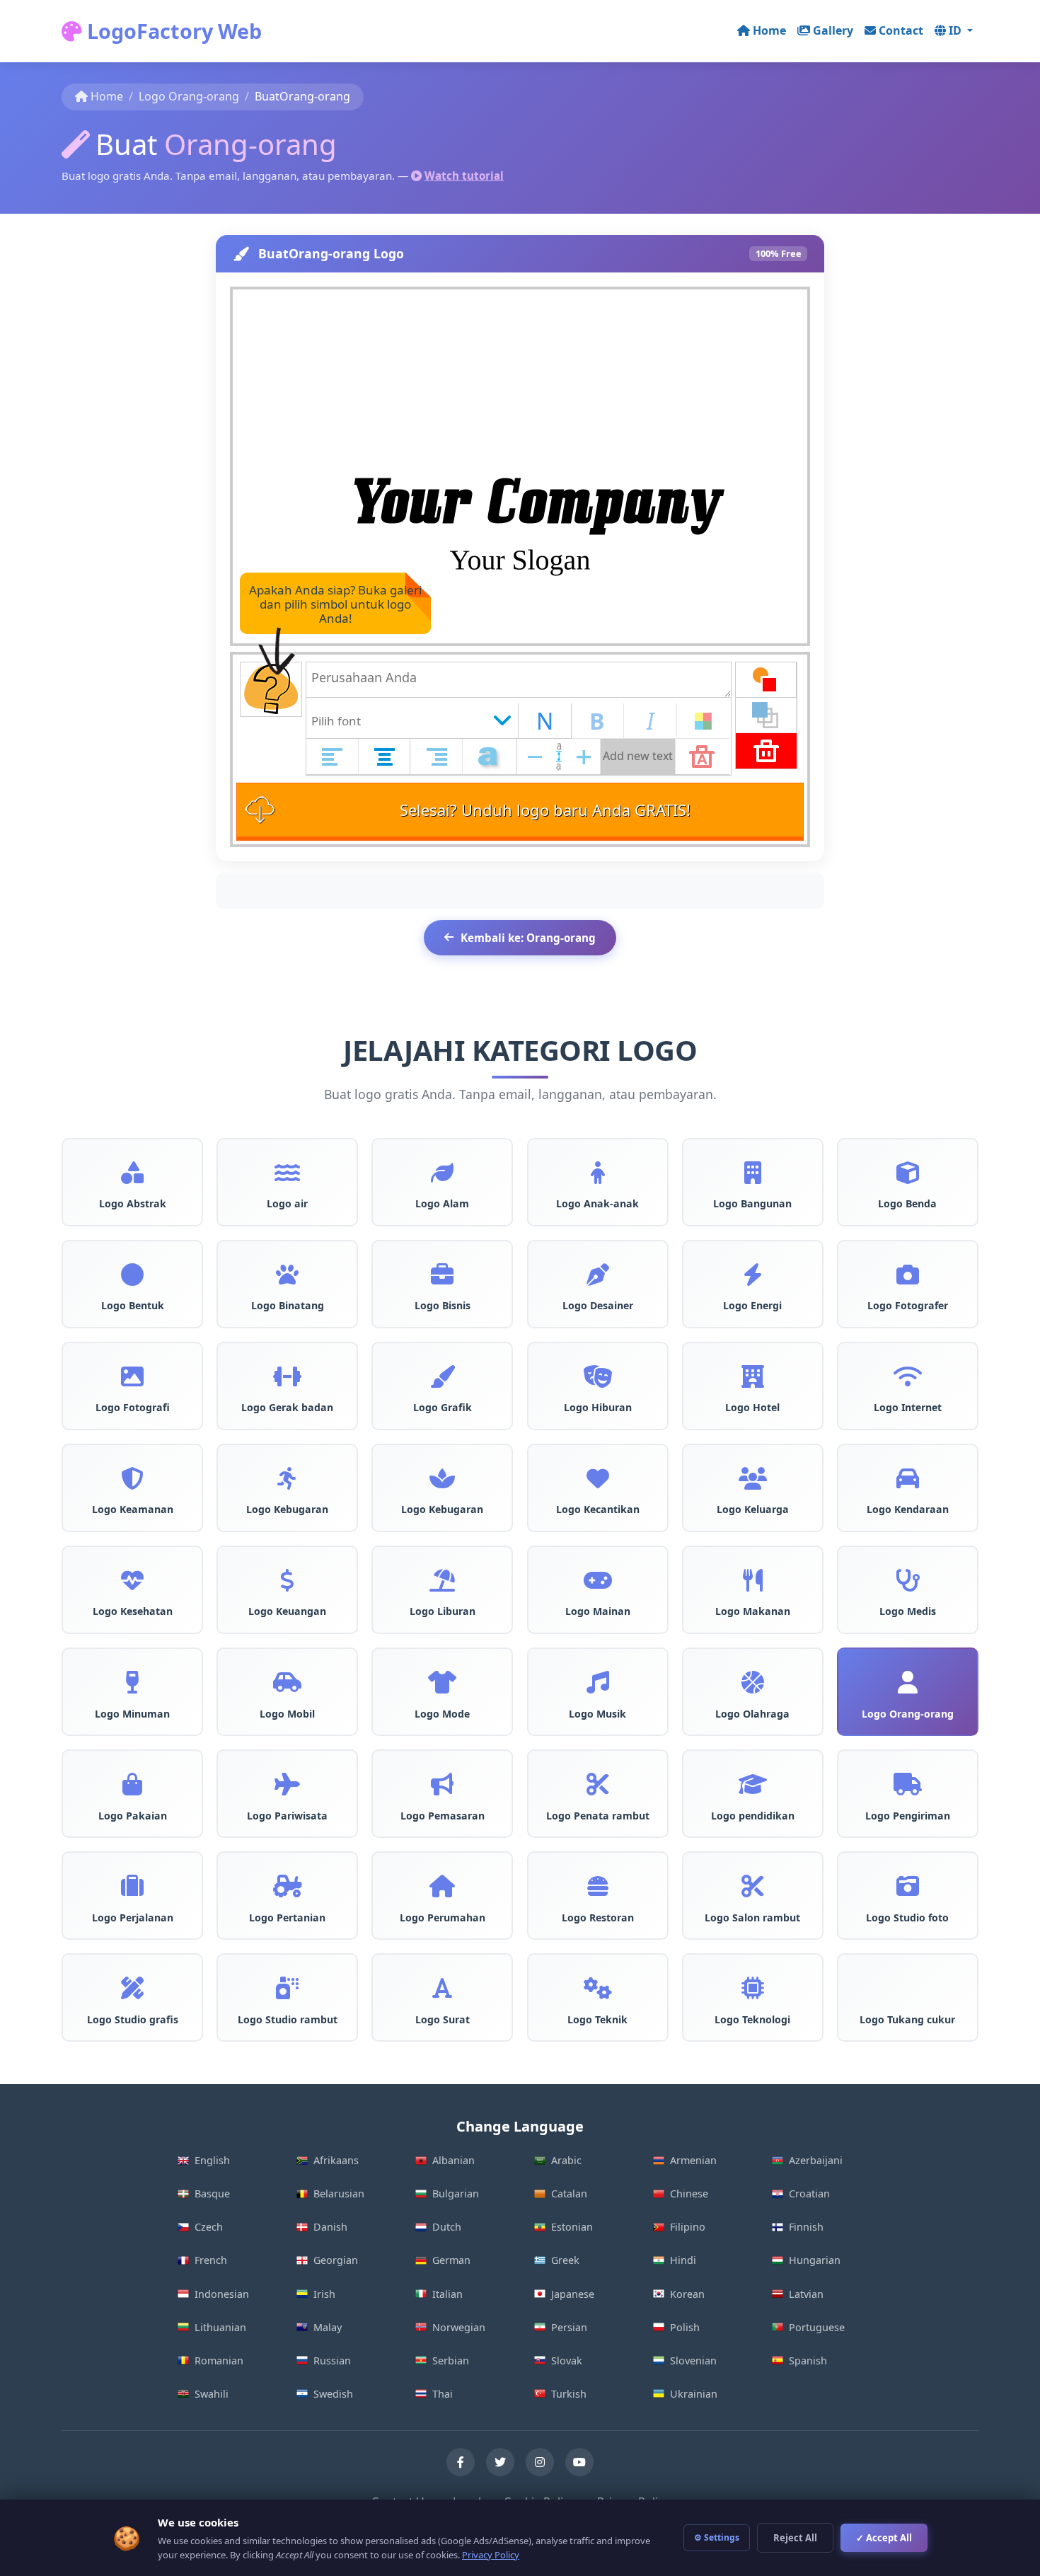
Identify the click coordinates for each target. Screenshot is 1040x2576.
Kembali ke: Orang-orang (528, 938)
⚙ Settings (717, 2537)
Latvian (806, 2294)
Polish (685, 2327)
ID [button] (957, 30)
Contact (901, 30)
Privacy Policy (491, 2555)
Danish (330, 2227)
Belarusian (339, 2193)
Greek (565, 2260)
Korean (687, 2294)
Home (769, 30)
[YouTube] (579, 2462)
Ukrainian (694, 2394)
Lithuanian (220, 2327)
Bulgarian (456, 2193)
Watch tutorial (464, 176)
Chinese (689, 2193)
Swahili (212, 2394)
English (212, 2160)
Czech (209, 2227)
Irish (324, 2294)
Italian (447, 2294)
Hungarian (815, 2260)
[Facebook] (461, 2462)
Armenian (693, 2160)
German (451, 2260)
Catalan (569, 2193)
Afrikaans (336, 2160)
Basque (212, 2193)
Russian (332, 2361)
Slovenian (693, 2361)
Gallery (833, 30)
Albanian (453, 2160)
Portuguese (817, 2327)
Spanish (808, 2361)
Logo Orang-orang (189, 96)
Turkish (569, 2394)
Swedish (333, 2394)
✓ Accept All (884, 2538)
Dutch (447, 2227)
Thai (443, 2394)
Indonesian (222, 2294)
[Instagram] (540, 2462)
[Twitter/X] (500, 2462)
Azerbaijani (816, 2160)
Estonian (572, 2227)
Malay (328, 2327)
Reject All (795, 2538)
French (211, 2260)
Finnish (806, 2227)
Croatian (809, 2193)
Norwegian (459, 2327)
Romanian (219, 2361)
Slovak (567, 2361)
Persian (569, 2327)
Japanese (573, 2294)
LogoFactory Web (172, 31)
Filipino (688, 2227)
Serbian (451, 2361)
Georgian (336, 2260)
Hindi (683, 2260)
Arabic (566, 2160)
